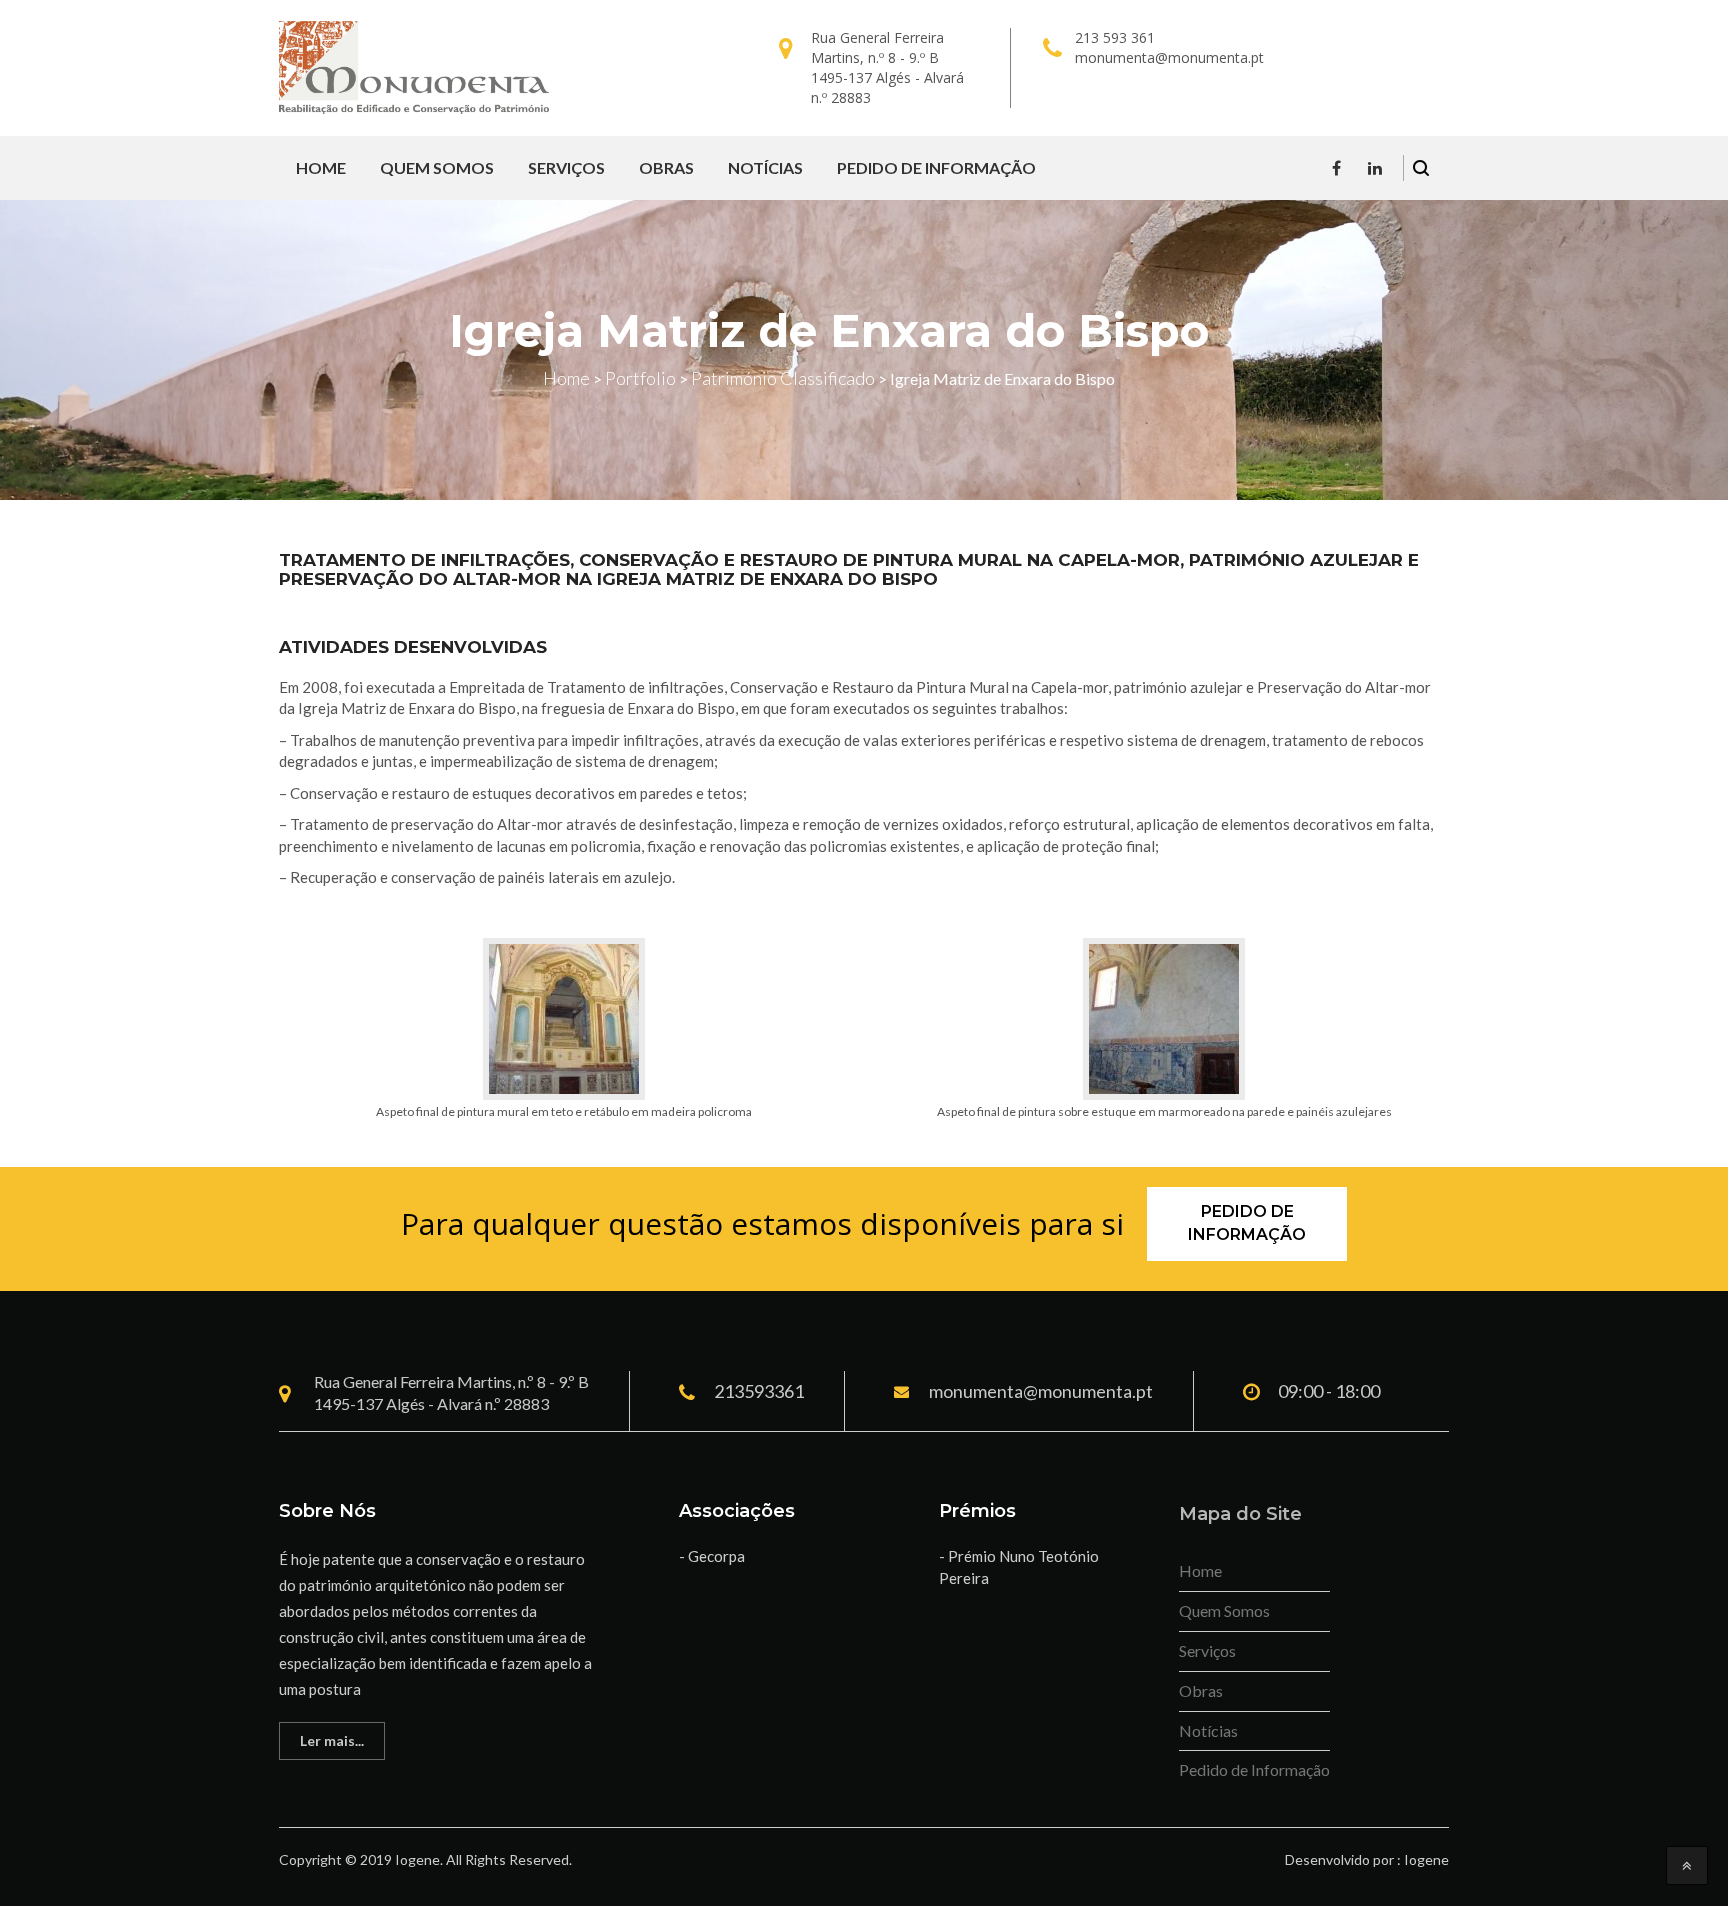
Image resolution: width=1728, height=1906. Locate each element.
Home (321, 167)
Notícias (765, 167)
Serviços (566, 167)
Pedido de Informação (936, 167)
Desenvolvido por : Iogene (1367, 1859)
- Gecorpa (712, 1556)
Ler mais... (332, 1740)
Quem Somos (437, 167)
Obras (666, 167)
